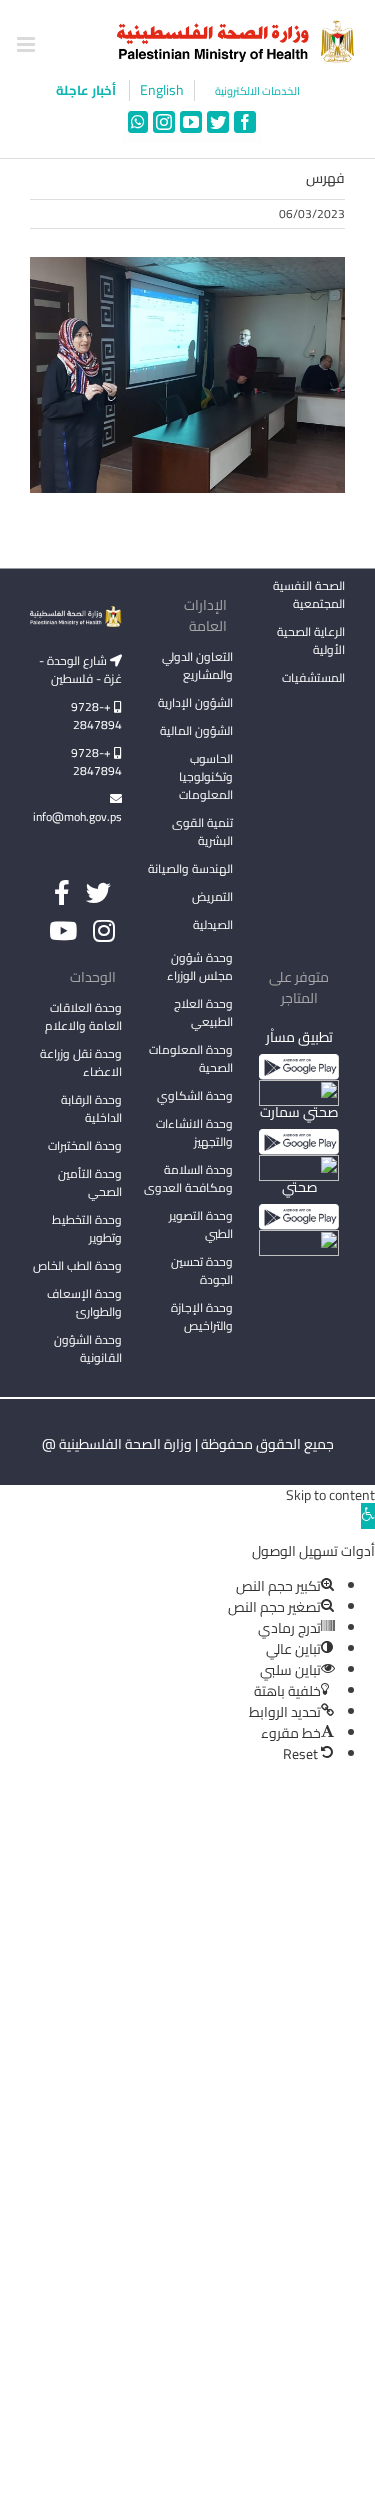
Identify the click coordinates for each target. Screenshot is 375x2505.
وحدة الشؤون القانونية (88, 1348)
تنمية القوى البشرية (202, 831)
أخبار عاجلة (87, 90)
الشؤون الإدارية (195, 702)
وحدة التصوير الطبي (201, 1224)
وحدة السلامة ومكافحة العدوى (188, 1178)
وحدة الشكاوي (195, 1095)
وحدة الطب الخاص (77, 1265)
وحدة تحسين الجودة (202, 1270)
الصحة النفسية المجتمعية (309, 596)
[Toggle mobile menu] (27, 44)
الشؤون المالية (196, 730)
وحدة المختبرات (85, 1145)
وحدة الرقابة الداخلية (91, 1108)
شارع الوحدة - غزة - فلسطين (80, 669)
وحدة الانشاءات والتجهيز (194, 1132)
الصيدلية (213, 924)
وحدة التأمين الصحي (90, 1182)
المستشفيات (313, 677)
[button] (368, 1516)
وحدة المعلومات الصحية (191, 1058)
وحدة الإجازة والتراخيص (202, 1316)
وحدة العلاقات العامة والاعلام (83, 1016)
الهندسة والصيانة (190, 868)
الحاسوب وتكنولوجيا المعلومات (206, 776)
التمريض (212, 896)
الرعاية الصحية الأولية (311, 640)
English (162, 90)
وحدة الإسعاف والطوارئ (84, 1302)
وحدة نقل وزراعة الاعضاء (81, 1062)
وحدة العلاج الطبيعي (203, 1012)
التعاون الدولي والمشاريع (197, 665)
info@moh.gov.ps (77, 816)
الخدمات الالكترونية (257, 91)
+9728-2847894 (96, 715)
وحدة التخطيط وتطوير (87, 1228)
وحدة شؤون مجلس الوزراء (200, 968)
